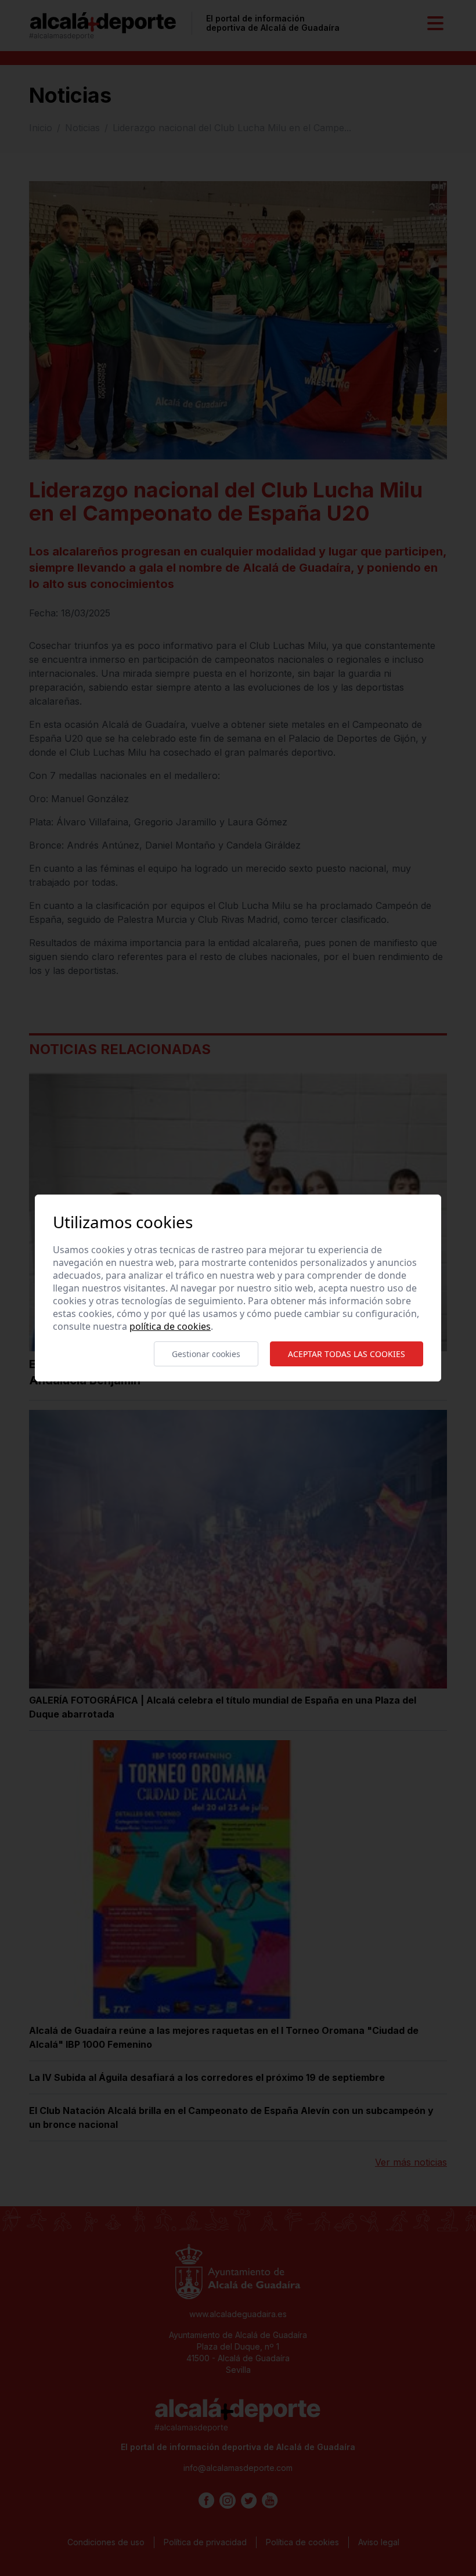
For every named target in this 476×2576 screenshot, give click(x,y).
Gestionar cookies (206, 1354)
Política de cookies (170, 1326)
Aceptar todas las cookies (347, 1354)
